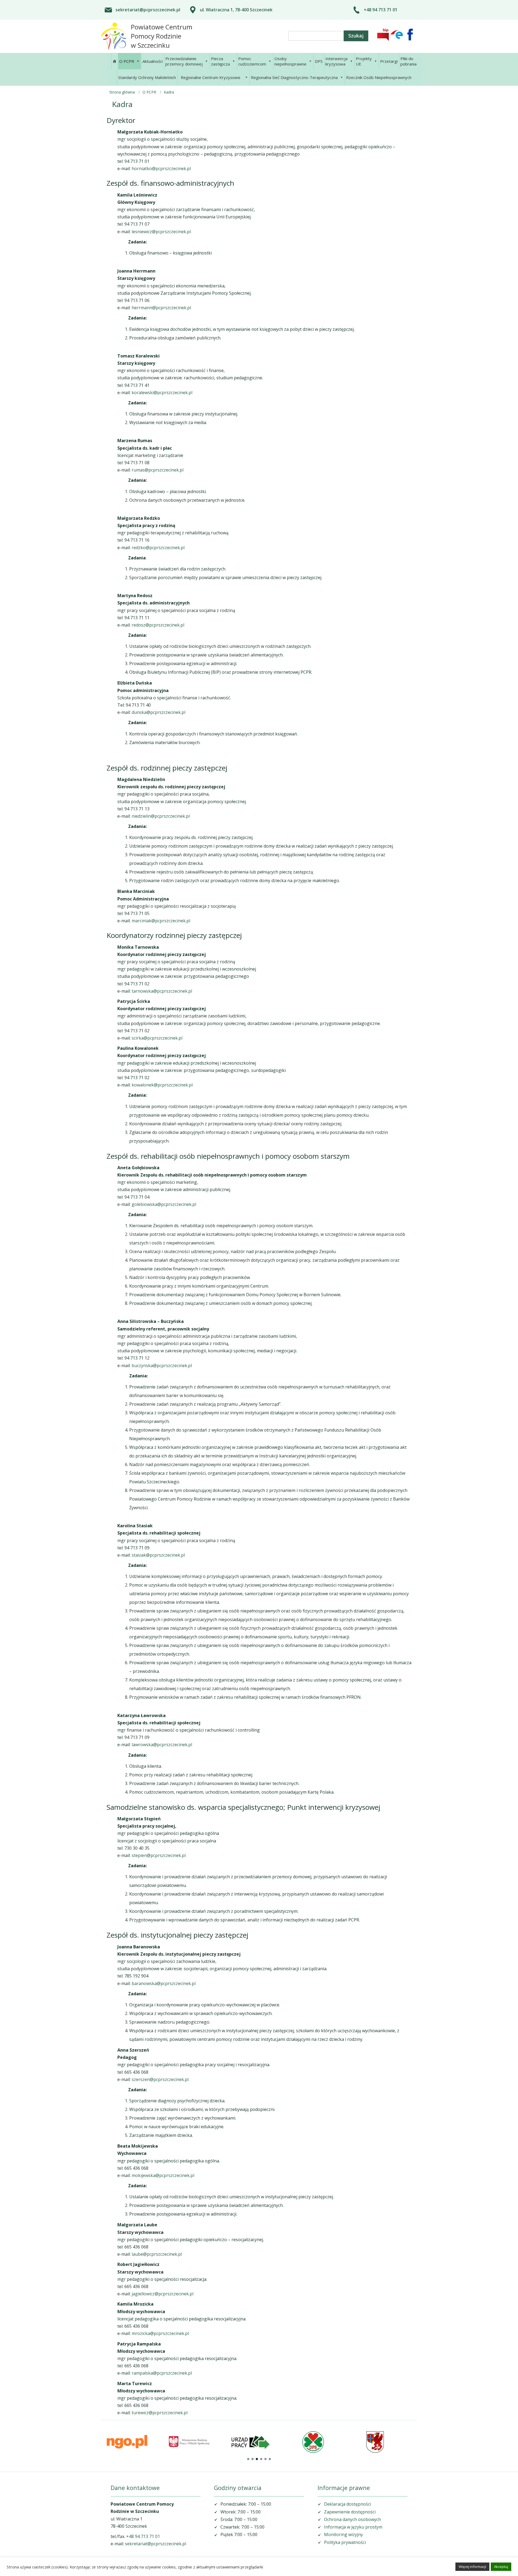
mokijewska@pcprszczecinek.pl (163, 2175)
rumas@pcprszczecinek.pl (158, 470)
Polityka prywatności (345, 2542)
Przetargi (389, 61)
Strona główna (122, 92)
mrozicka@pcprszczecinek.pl (160, 2333)
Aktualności (153, 61)
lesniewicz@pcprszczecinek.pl (161, 232)
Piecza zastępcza (220, 61)
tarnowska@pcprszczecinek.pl (162, 991)
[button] (248, 2459)
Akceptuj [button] (501, 2567)
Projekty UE (364, 61)
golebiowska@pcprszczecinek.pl (164, 1204)
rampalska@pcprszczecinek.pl (162, 2373)
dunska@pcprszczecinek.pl (159, 712)
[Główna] (114, 61)
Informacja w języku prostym (353, 2527)
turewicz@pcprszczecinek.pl (160, 2413)
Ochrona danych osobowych (352, 2519)
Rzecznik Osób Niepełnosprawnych (379, 77)
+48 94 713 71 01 (381, 10)
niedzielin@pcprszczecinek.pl (161, 816)
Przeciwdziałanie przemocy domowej (184, 61)
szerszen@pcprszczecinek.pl (160, 2079)
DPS (319, 61)
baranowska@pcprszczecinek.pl (164, 1983)
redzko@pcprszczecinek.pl (158, 548)
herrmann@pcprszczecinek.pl (161, 308)
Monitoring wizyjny (343, 2534)
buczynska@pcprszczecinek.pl (162, 1366)
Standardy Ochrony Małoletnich (147, 77)
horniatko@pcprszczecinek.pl (161, 168)
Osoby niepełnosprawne (290, 61)
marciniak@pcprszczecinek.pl (161, 921)
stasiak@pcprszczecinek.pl (158, 1555)
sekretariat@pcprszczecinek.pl (148, 10)
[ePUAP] (397, 35)
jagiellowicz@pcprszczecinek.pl (163, 2294)
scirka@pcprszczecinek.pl (157, 1038)
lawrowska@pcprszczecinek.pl (162, 1745)
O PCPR (127, 61)
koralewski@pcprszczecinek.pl (162, 393)
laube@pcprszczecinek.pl (157, 2254)
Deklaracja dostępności (347, 2504)
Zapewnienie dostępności (350, 2512)
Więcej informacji (472, 2567)
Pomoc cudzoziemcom (252, 61)
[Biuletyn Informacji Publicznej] (383, 35)
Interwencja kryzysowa (336, 61)
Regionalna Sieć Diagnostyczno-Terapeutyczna (294, 77)
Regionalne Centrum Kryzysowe (211, 77)
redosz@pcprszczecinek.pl (158, 625)
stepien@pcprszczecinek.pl (159, 1855)
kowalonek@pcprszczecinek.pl (162, 1085)
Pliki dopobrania (408, 61)
